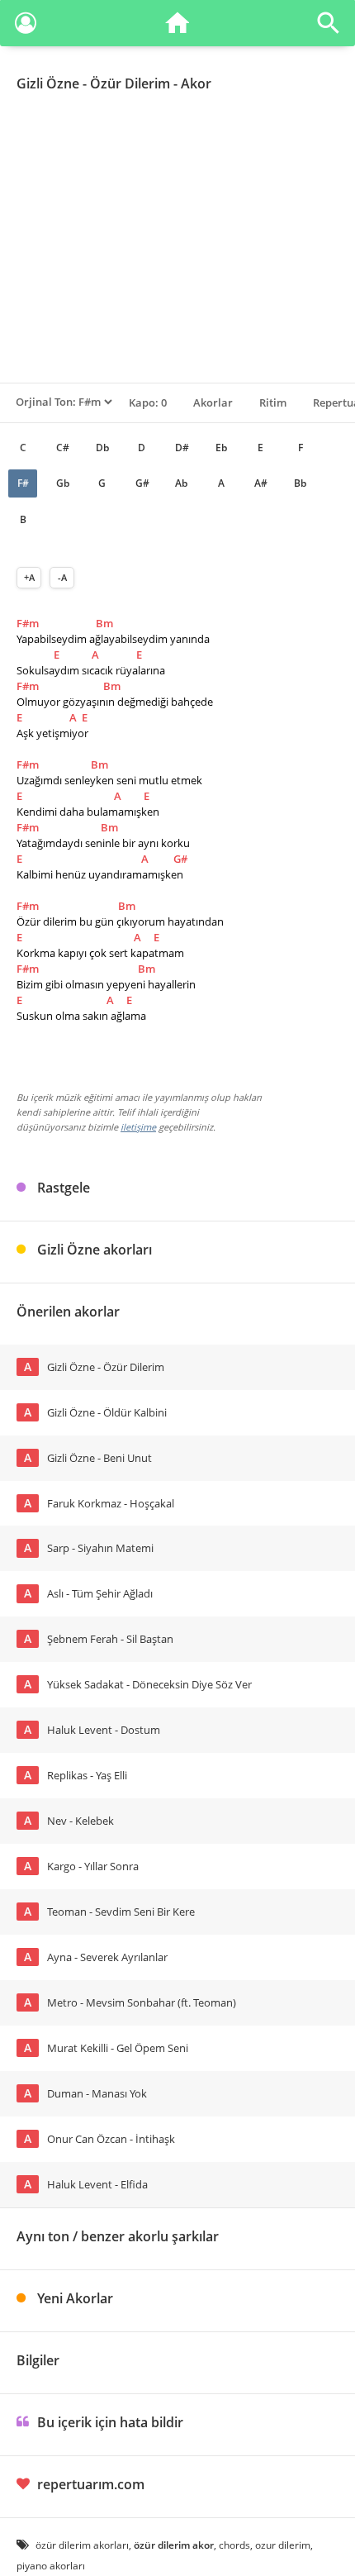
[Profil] (26, 26)
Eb (221, 448)
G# (142, 483)
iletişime (138, 1127)
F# (23, 483)
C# (63, 448)
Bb (300, 483)
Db (102, 448)
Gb (63, 483)
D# (182, 448)
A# (261, 483)
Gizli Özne (48, 83)
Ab (181, 483)
